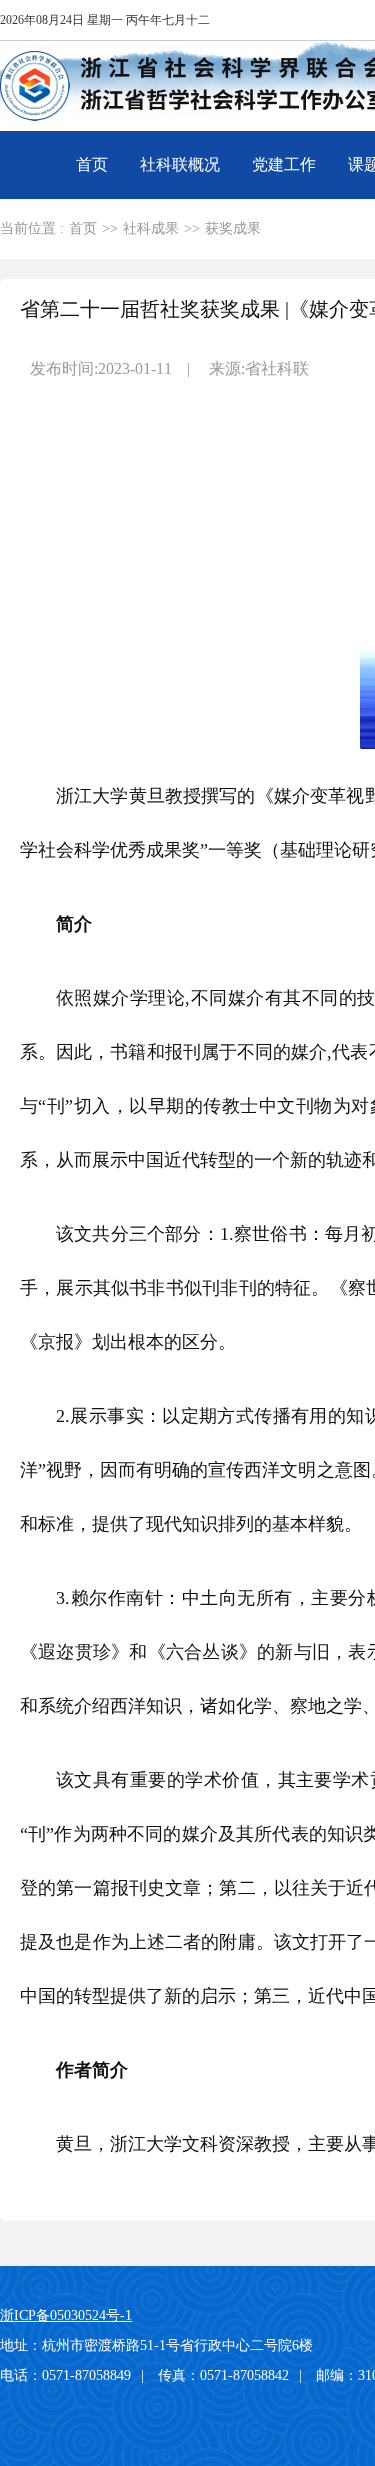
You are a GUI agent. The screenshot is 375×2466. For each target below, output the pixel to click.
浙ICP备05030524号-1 (66, 2315)
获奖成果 (233, 228)
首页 (92, 164)
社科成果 (151, 228)
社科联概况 (180, 164)
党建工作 (284, 164)
